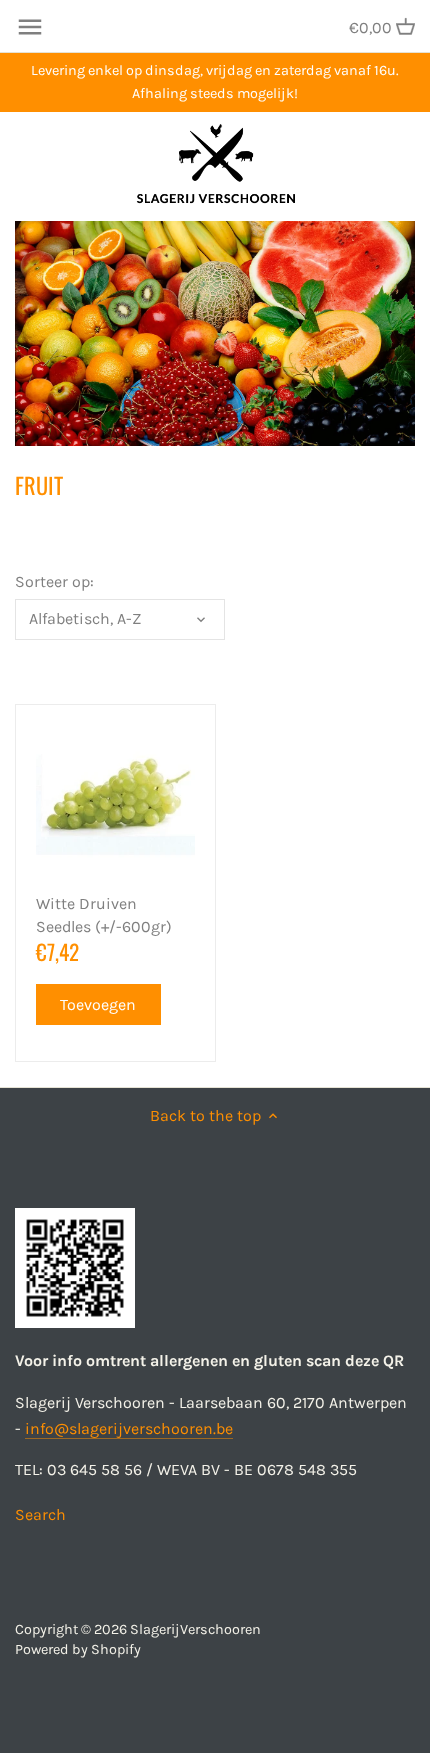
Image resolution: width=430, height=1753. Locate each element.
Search (40, 1514)
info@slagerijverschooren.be (129, 1428)
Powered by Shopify (78, 1649)
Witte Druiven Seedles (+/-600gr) (104, 914)
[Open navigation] (30, 27)
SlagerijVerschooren (195, 1629)
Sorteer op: (54, 581)
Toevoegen (98, 1004)
